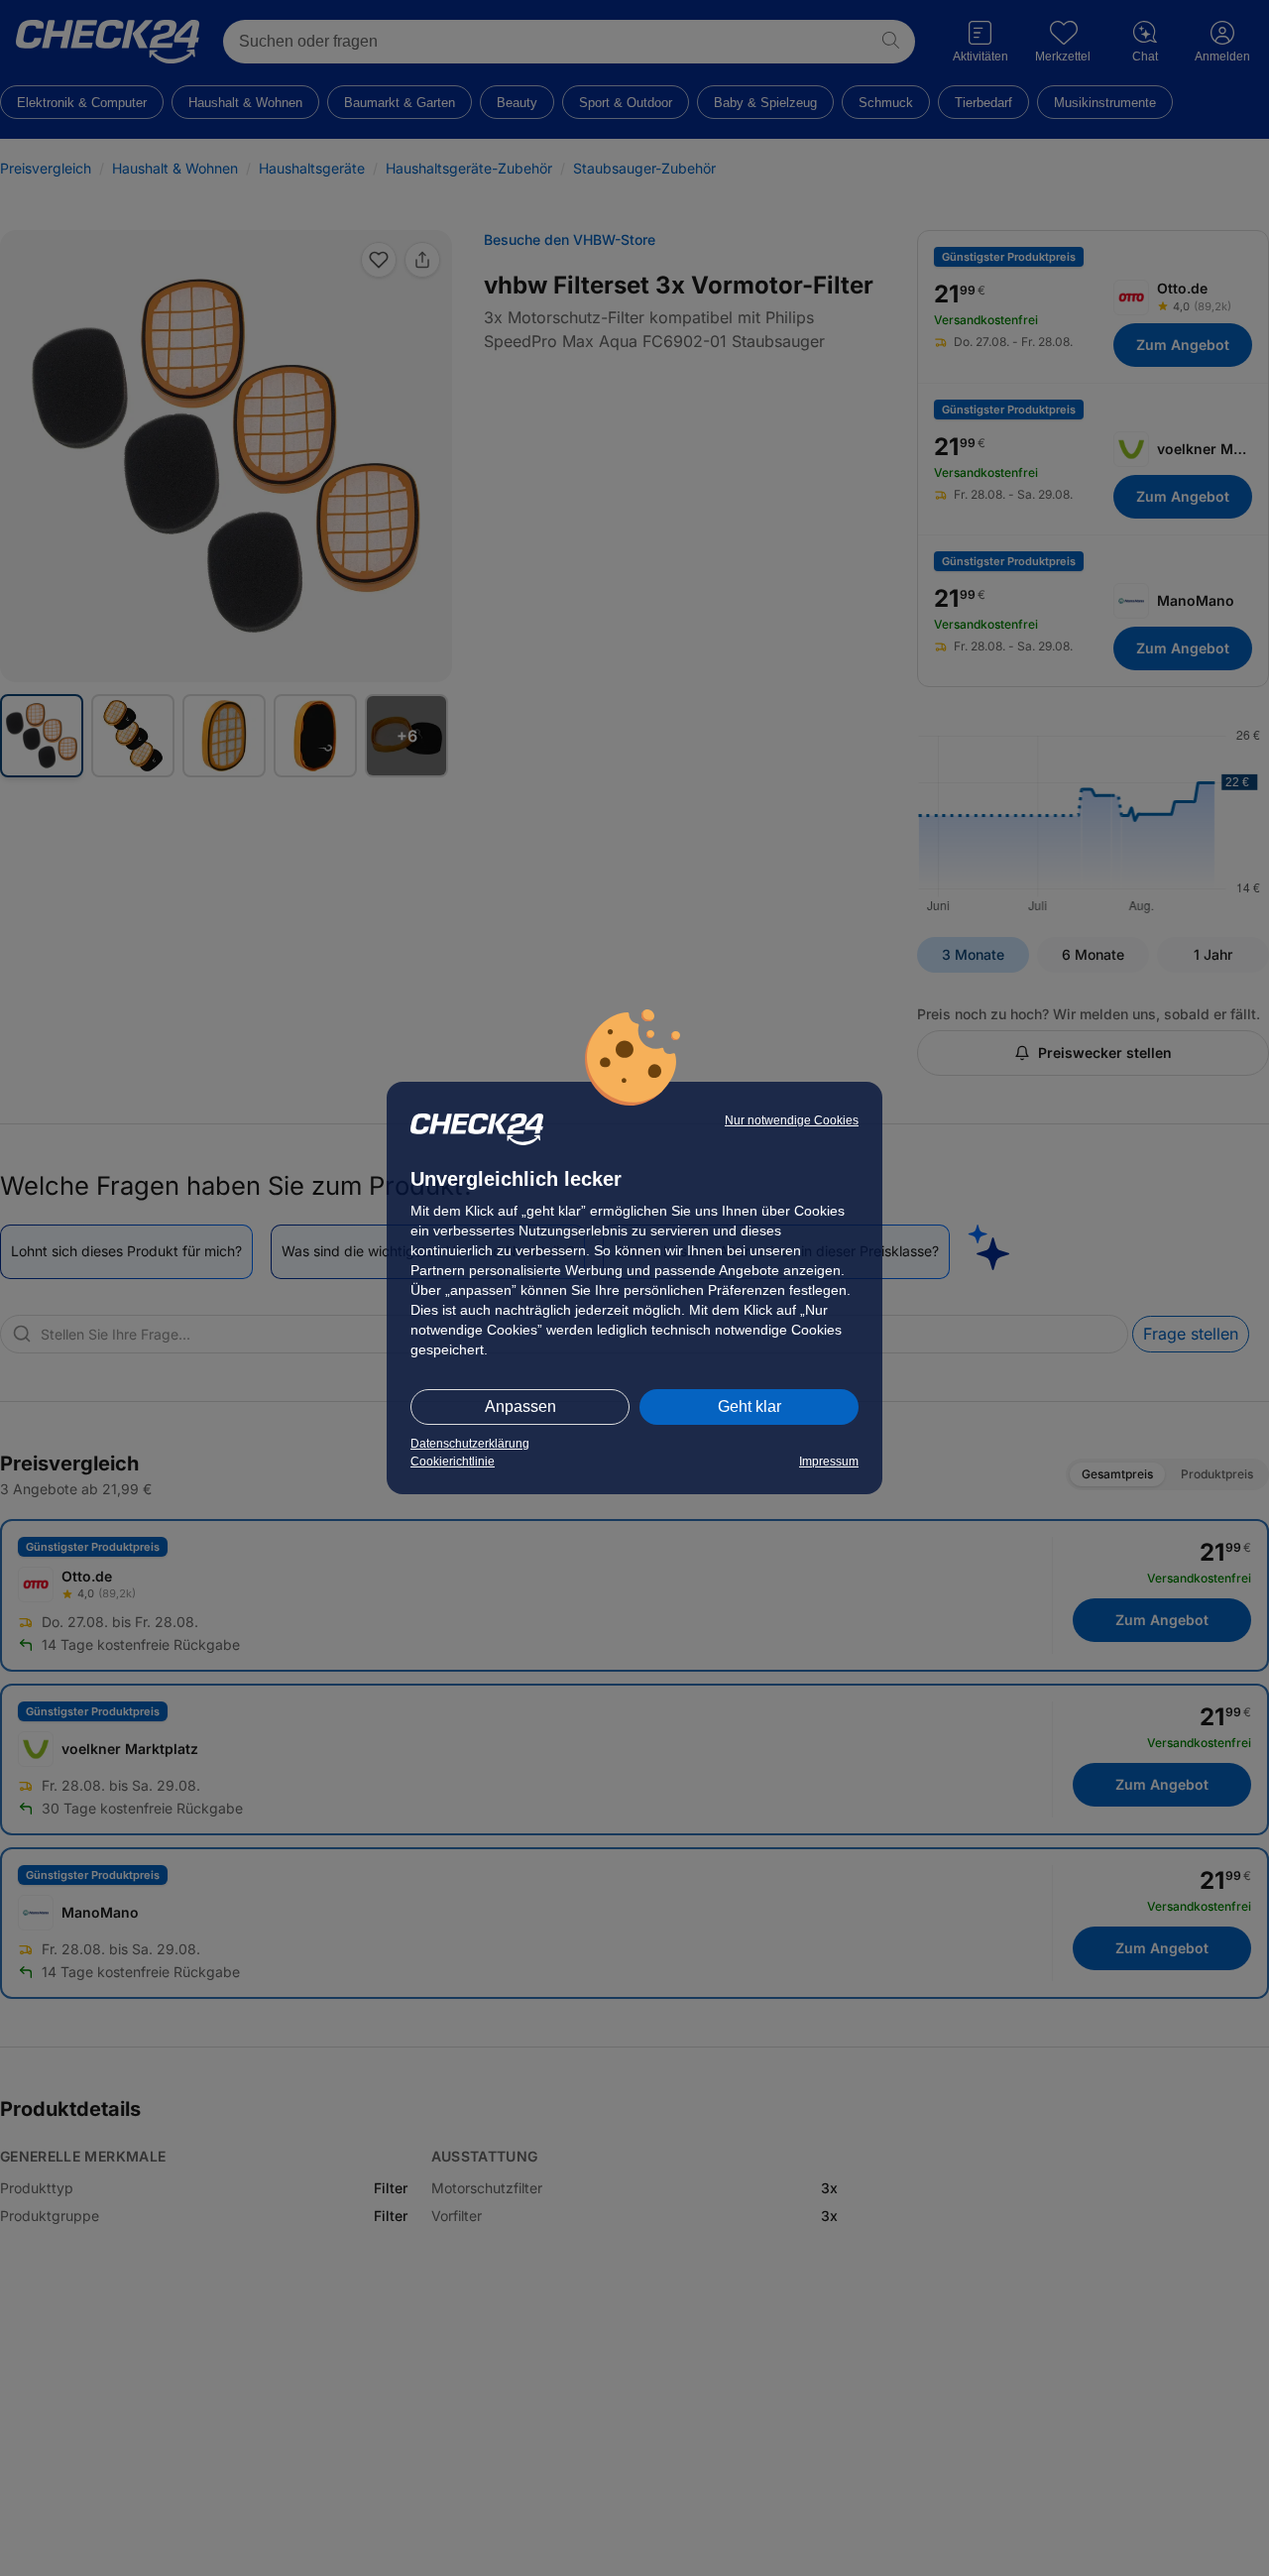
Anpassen (520, 1406)
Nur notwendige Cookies (792, 1120)
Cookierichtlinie (453, 1462)
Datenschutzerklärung (470, 1444)
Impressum (829, 1462)
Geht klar (750, 1406)
